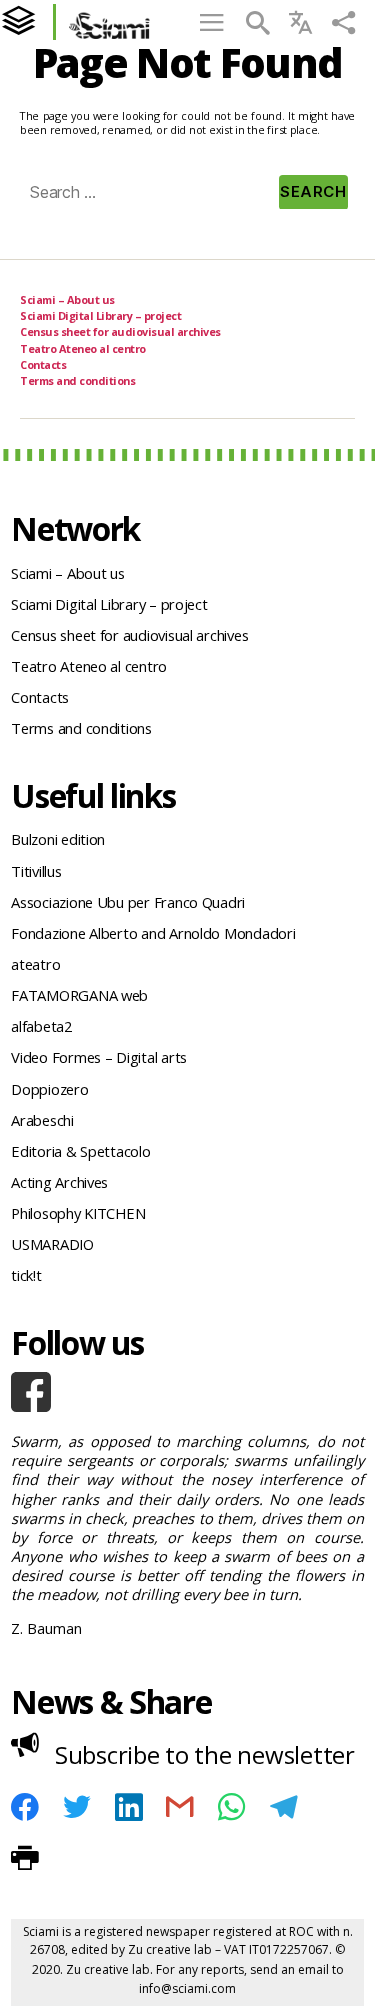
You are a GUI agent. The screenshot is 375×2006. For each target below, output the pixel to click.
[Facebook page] (187, 1392)
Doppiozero (49, 1089)
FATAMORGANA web (79, 995)
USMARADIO (52, 1244)
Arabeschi (42, 1120)
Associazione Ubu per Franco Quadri (128, 902)
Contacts (43, 364)
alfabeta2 (41, 1026)
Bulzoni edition (58, 839)
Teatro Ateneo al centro (83, 348)
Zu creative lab (170, 1949)
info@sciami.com (187, 1988)
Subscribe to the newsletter (205, 1754)
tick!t (26, 1275)
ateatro (35, 964)
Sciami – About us (67, 299)
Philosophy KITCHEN (78, 1213)
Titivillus (36, 871)
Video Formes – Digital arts (99, 1057)
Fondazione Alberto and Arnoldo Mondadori (153, 933)
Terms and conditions (77, 380)
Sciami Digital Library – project (100, 315)
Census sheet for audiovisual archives (120, 331)
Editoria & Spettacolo (80, 1151)
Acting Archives (59, 1182)
